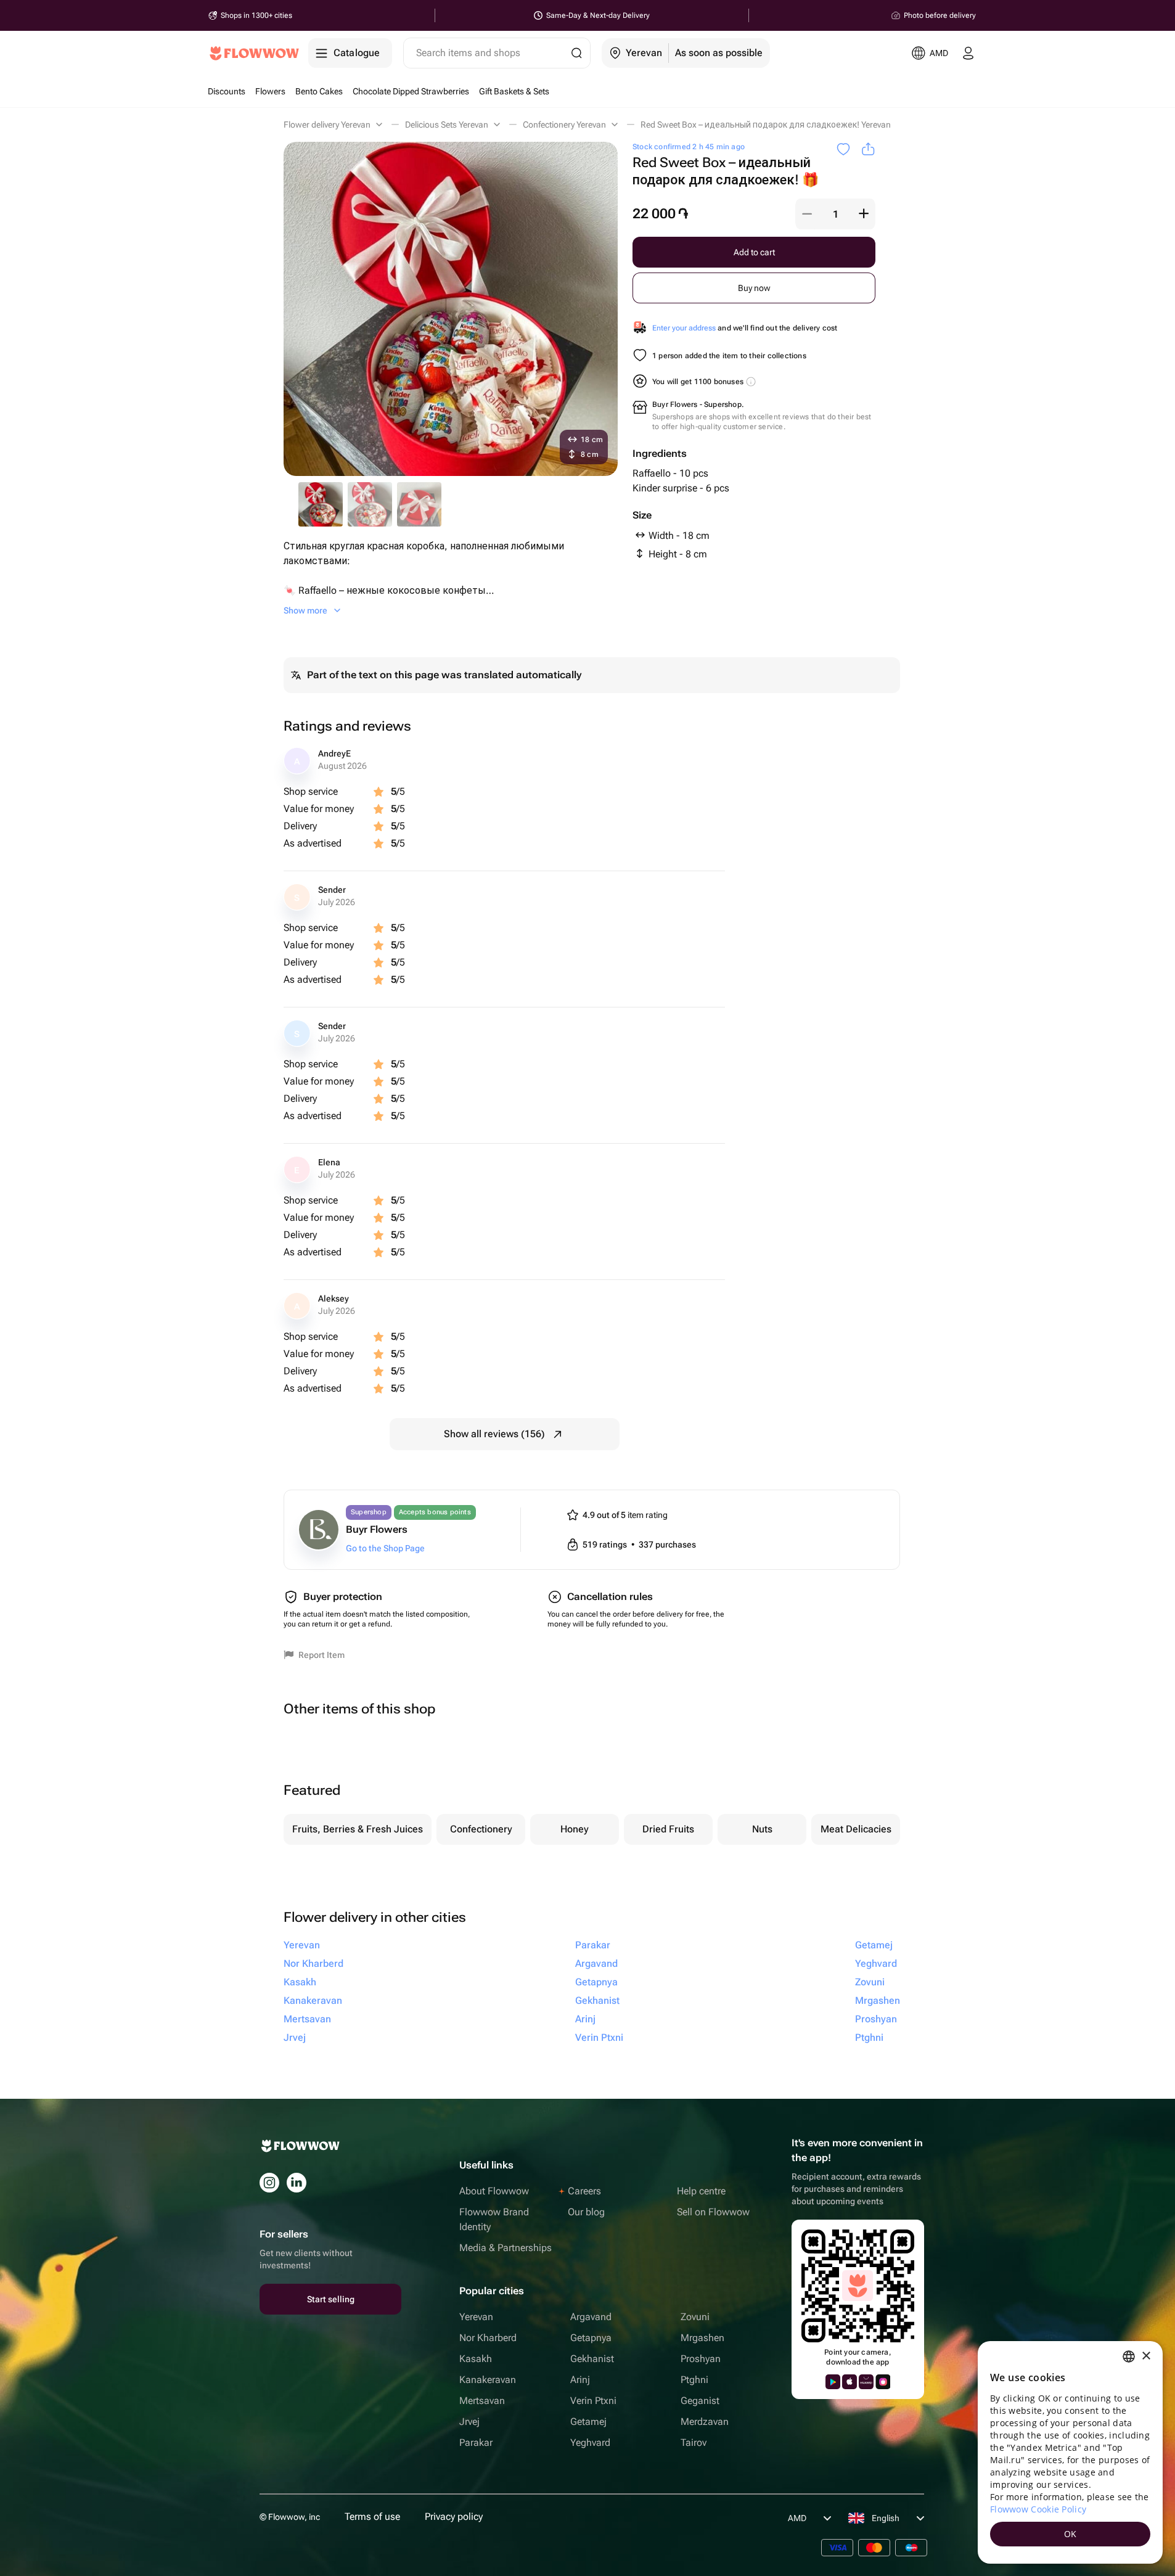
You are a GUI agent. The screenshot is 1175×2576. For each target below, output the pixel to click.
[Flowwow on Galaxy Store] (883, 2382)
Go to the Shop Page (385, 1548)
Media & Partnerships (506, 2248)
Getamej (588, 2422)
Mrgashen (702, 2338)
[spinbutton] (835, 214)
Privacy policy (454, 2517)
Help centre (701, 2191)
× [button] (1146, 2356)
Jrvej (469, 2422)
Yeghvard (590, 2443)
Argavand (591, 2317)
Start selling (331, 2299)
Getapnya (591, 2338)
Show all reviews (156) (494, 1434)
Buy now (754, 288)
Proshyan (701, 2359)
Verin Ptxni (593, 2401)
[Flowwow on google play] (833, 2382)
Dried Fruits (668, 1829)
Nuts (762, 1829)
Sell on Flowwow (713, 2212)
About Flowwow (494, 2191)
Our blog (586, 2212)
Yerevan (476, 2317)
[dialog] (1070, 2452)
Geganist (700, 2401)
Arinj (580, 2380)
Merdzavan (705, 2422)
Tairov (694, 2443)
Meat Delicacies (856, 1829)
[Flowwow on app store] (850, 2382)
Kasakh (476, 2359)
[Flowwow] (254, 53)
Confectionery (481, 1829)
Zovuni (695, 2317)
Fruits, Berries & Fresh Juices (358, 1829)
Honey (575, 1829)
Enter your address (684, 328)
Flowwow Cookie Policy (1038, 2509)
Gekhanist (592, 2359)
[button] (807, 214)
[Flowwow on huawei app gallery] (866, 2382)
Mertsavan (482, 2401)
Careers (584, 2191)
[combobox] (1129, 2357)
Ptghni (694, 2380)
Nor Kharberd (488, 2338)
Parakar (476, 2443)
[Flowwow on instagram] (269, 2183)
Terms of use (372, 2517)
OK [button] (1071, 2534)
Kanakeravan (488, 2380)
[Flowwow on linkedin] (297, 2183)
